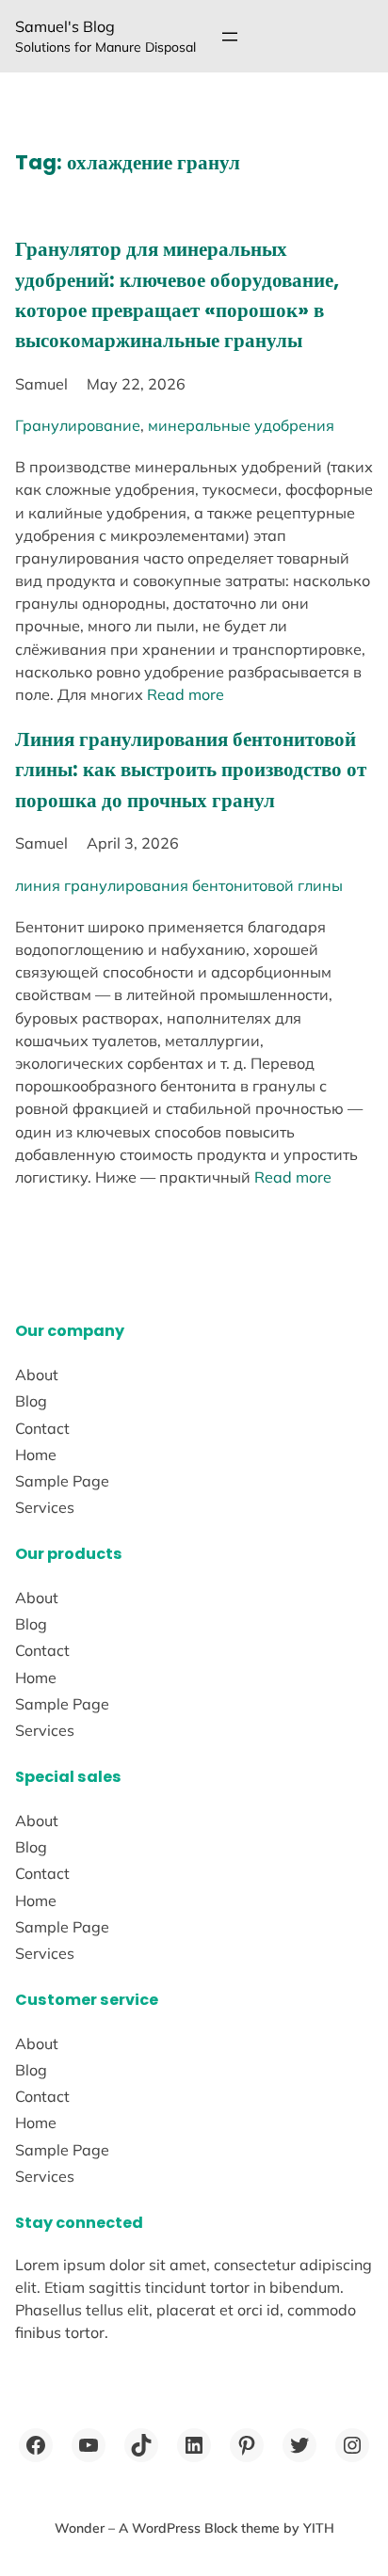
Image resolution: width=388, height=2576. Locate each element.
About (37, 1375)
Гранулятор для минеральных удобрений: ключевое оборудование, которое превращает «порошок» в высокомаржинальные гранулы (177, 294)
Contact (42, 1428)
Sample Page (62, 1481)
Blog (31, 1401)
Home (36, 1455)
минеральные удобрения (241, 425)
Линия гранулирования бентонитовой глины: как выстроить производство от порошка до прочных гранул (191, 769)
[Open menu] (230, 37)
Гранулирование (78, 425)
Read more (186, 694)
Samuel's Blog (65, 26)
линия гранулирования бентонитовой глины (179, 885)
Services (45, 1507)
